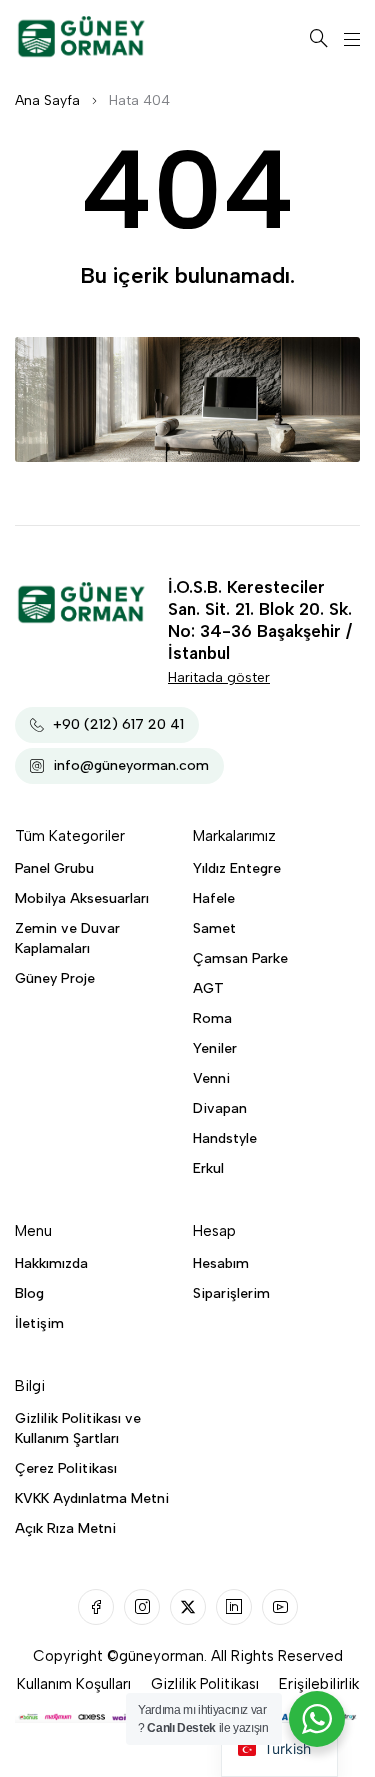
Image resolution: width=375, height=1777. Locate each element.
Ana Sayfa (47, 100)
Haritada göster (219, 677)
